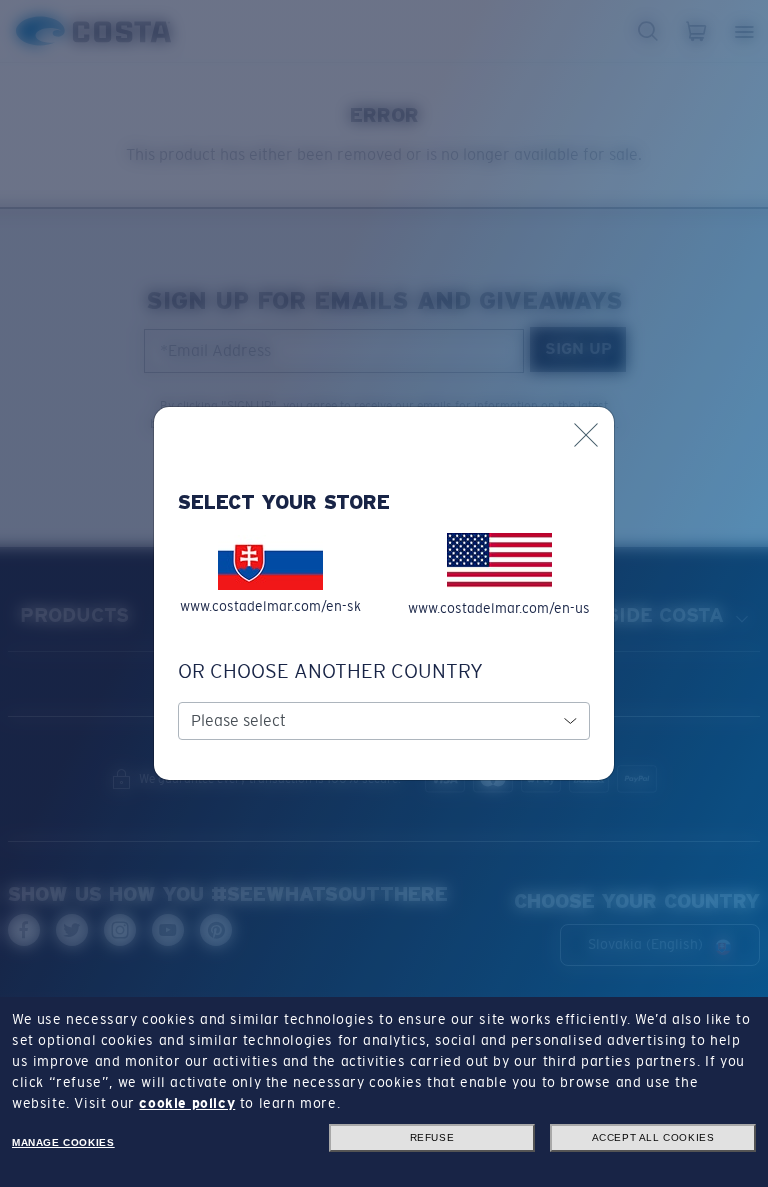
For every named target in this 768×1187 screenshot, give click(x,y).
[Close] (586, 435)
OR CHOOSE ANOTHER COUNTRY (330, 671)
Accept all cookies (653, 1137)
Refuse (432, 1137)
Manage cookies (63, 1142)
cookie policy (187, 1103)
